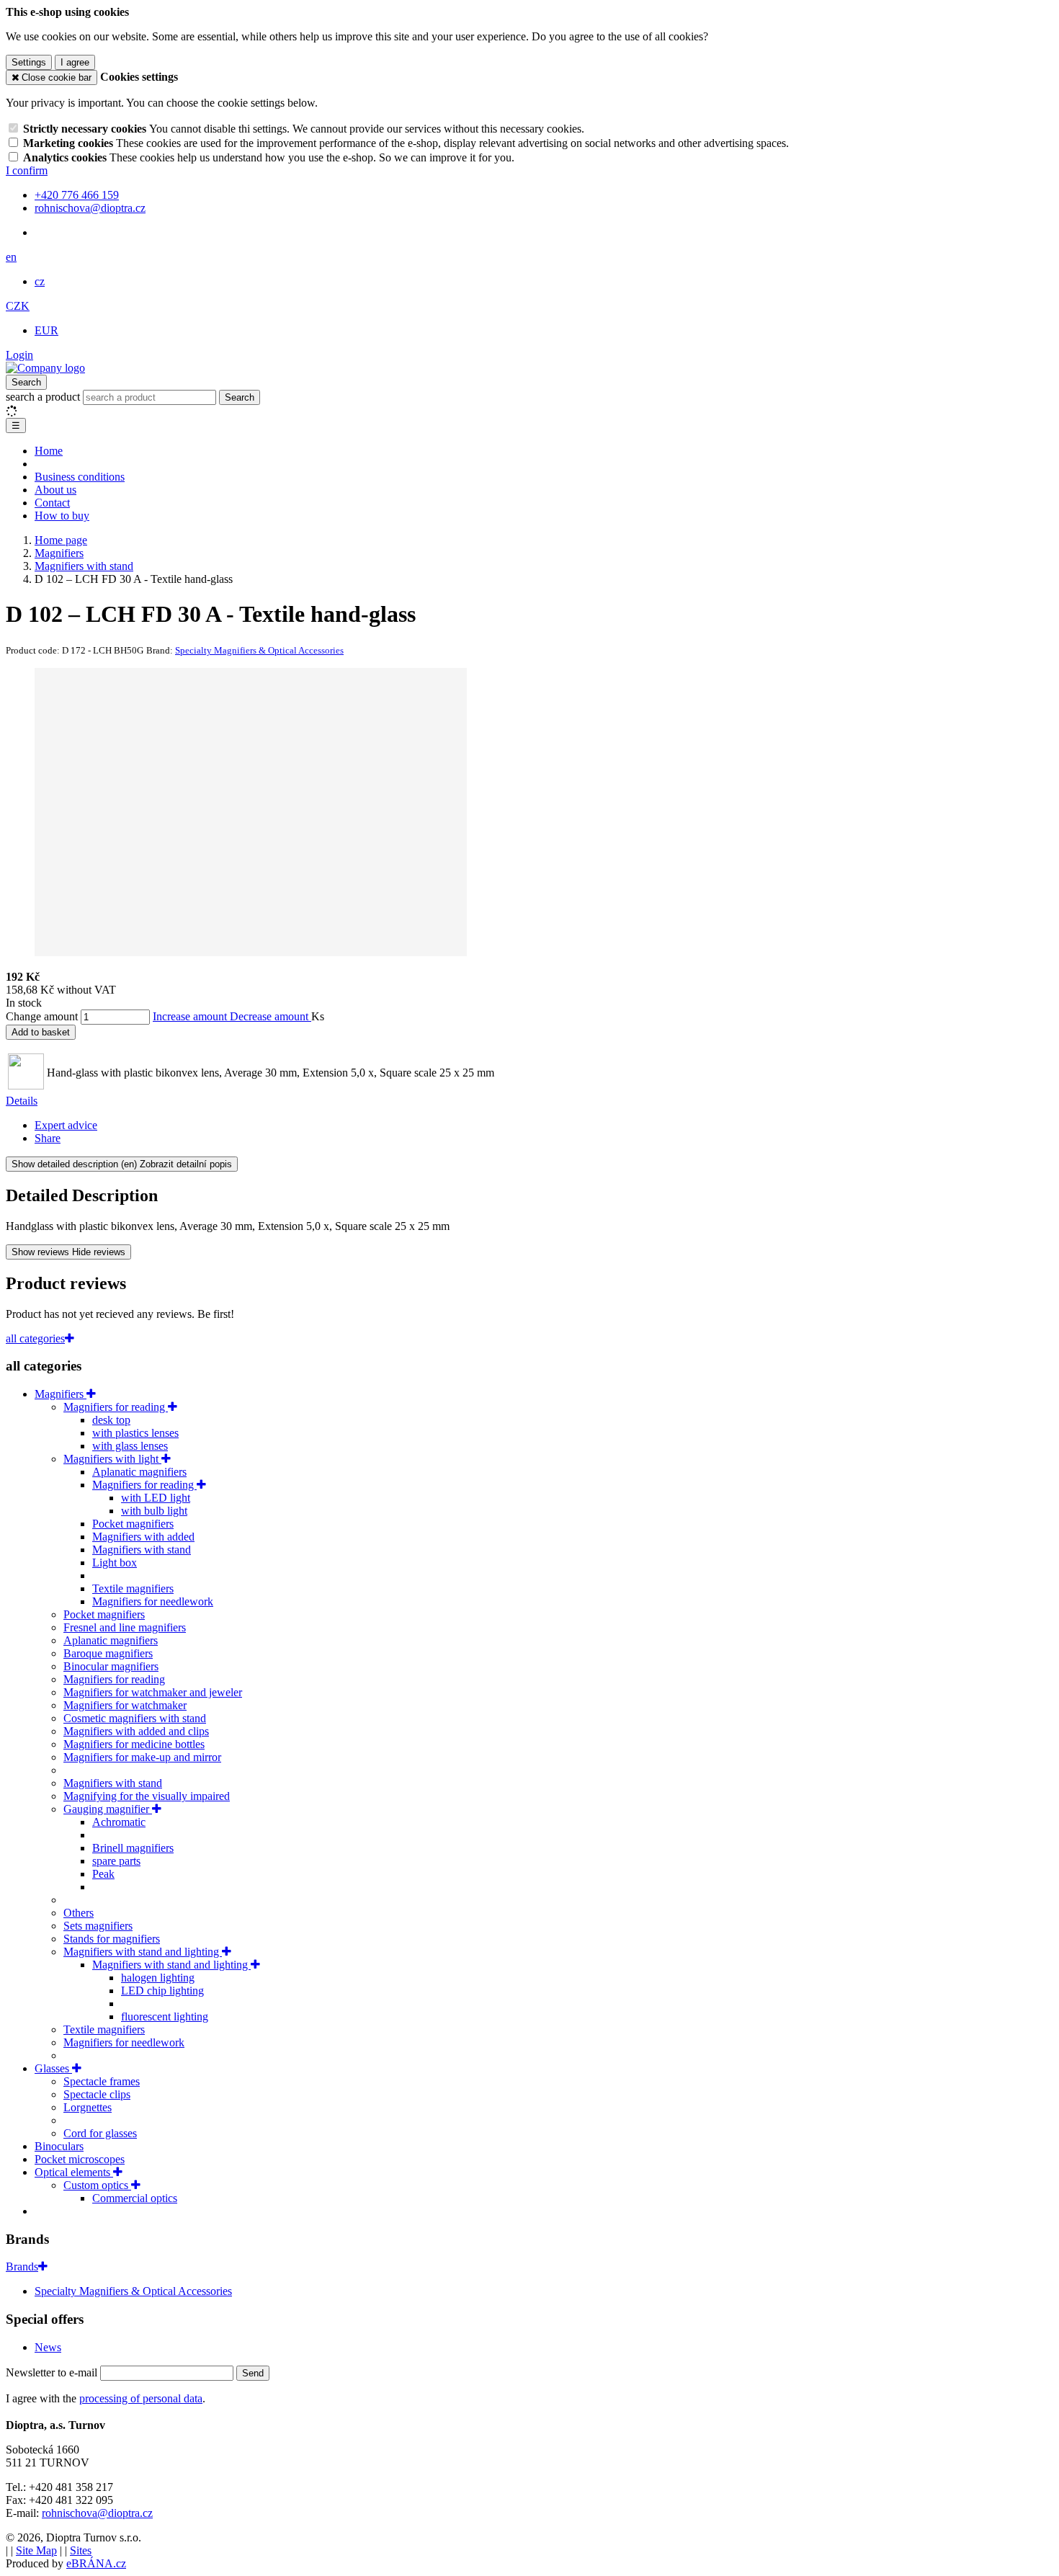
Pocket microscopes (80, 2159)
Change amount (42, 1016)
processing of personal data (141, 2398)
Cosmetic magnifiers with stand (135, 1718)
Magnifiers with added (143, 1537)
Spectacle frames (102, 2081)
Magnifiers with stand (142, 1550)
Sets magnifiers (98, 1926)
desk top (111, 1420)
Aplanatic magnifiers (139, 1472)
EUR (46, 330)
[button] (11, 257)
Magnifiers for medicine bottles (134, 1744)
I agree (75, 62)
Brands (22, 2267)
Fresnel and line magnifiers (125, 1627)
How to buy (62, 516)
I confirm (27, 170)
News (48, 2347)
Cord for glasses (100, 2133)
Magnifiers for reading (116, 1407)
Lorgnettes (88, 2107)
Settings (29, 62)
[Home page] (45, 368)
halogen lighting (158, 1978)
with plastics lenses (135, 1433)
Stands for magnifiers (112, 1939)
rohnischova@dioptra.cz (97, 2513)
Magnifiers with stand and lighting (143, 1952)
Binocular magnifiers (111, 1666)
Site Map (36, 2550)
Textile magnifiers (133, 1588)
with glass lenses (130, 1446)
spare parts (116, 1861)
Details (22, 1101)
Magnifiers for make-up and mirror (142, 1757)
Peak (103, 1874)
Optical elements (74, 2172)
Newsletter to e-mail (53, 2372)
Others (79, 1913)
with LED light (156, 1498)
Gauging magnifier (108, 1809)
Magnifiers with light (112, 1459)
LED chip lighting (162, 1991)
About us (55, 490)
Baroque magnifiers (108, 1653)
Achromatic (119, 1822)
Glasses (53, 2068)
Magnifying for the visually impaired (147, 1796)
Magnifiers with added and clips (136, 1731)
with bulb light (154, 1511)
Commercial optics (135, 2198)
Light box (115, 1563)
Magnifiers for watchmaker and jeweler (153, 1692)
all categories (35, 1338)
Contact (52, 503)
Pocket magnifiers (133, 1524)
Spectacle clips (97, 2094)
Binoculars (59, 2146)
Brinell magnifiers (133, 1848)
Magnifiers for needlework (153, 1601)
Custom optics (97, 2185)
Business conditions (80, 477)
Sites (81, 2550)
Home (49, 451)
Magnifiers (61, 1394)
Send (253, 2373)
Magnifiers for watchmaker (125, 1705)
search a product (44, 397)
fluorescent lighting (165, 2016)
